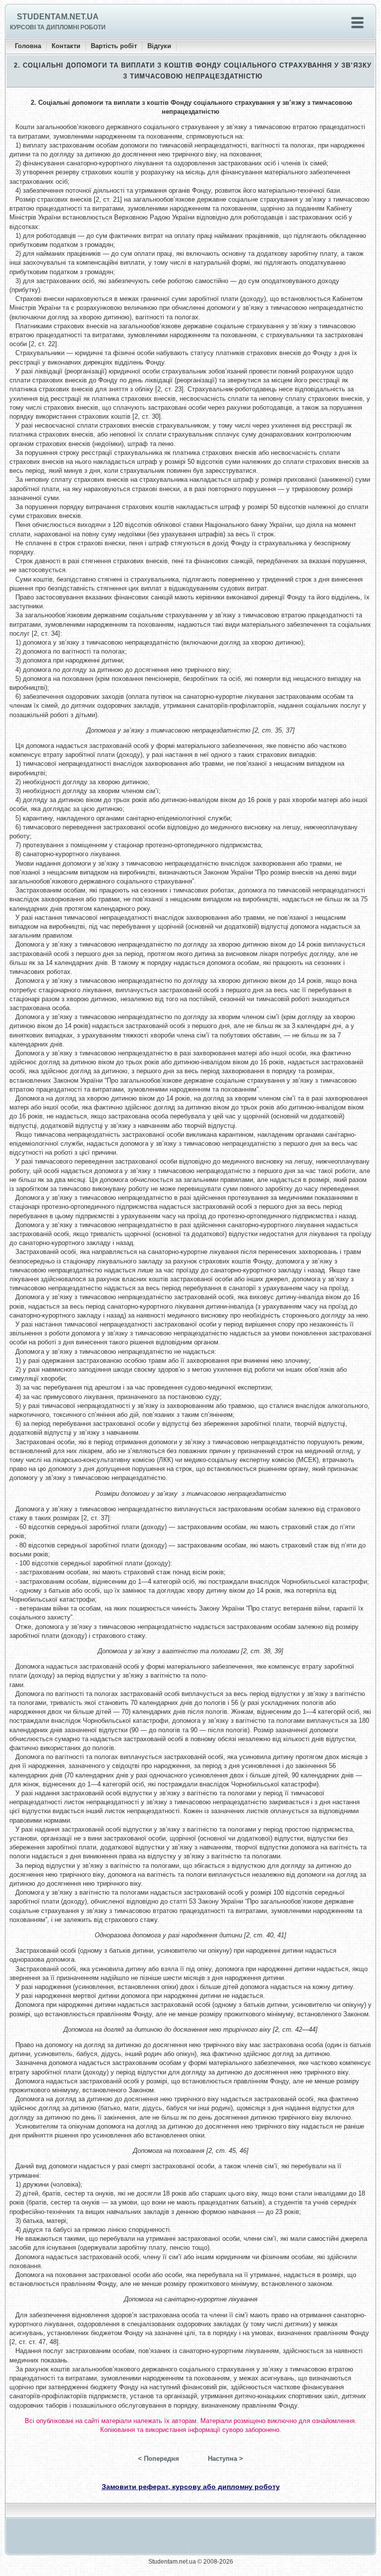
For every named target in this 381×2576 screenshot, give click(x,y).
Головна (28, 46)
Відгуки (159, 46)
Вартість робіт (114, 46)
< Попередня (159, 2459)
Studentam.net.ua (58, 17)
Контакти (66, 46)
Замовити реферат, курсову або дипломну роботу (191, 2487)
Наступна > (225, 2459)
